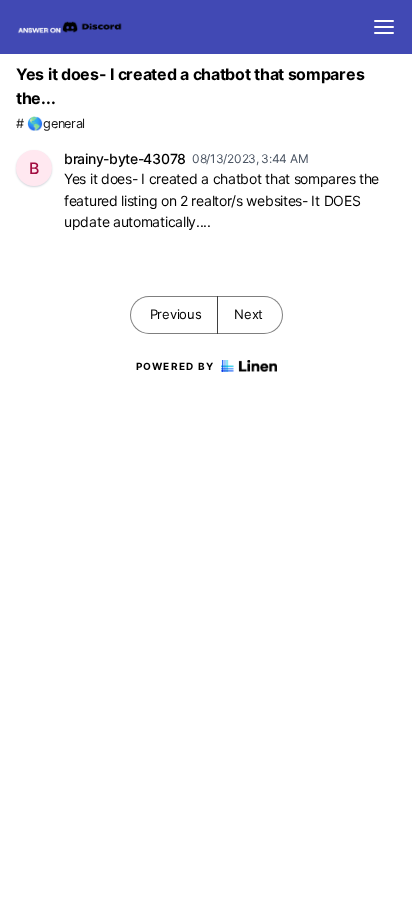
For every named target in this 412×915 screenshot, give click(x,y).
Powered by (175, 366)
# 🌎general (50, 123)
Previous (176, 314)
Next (248, 314)
